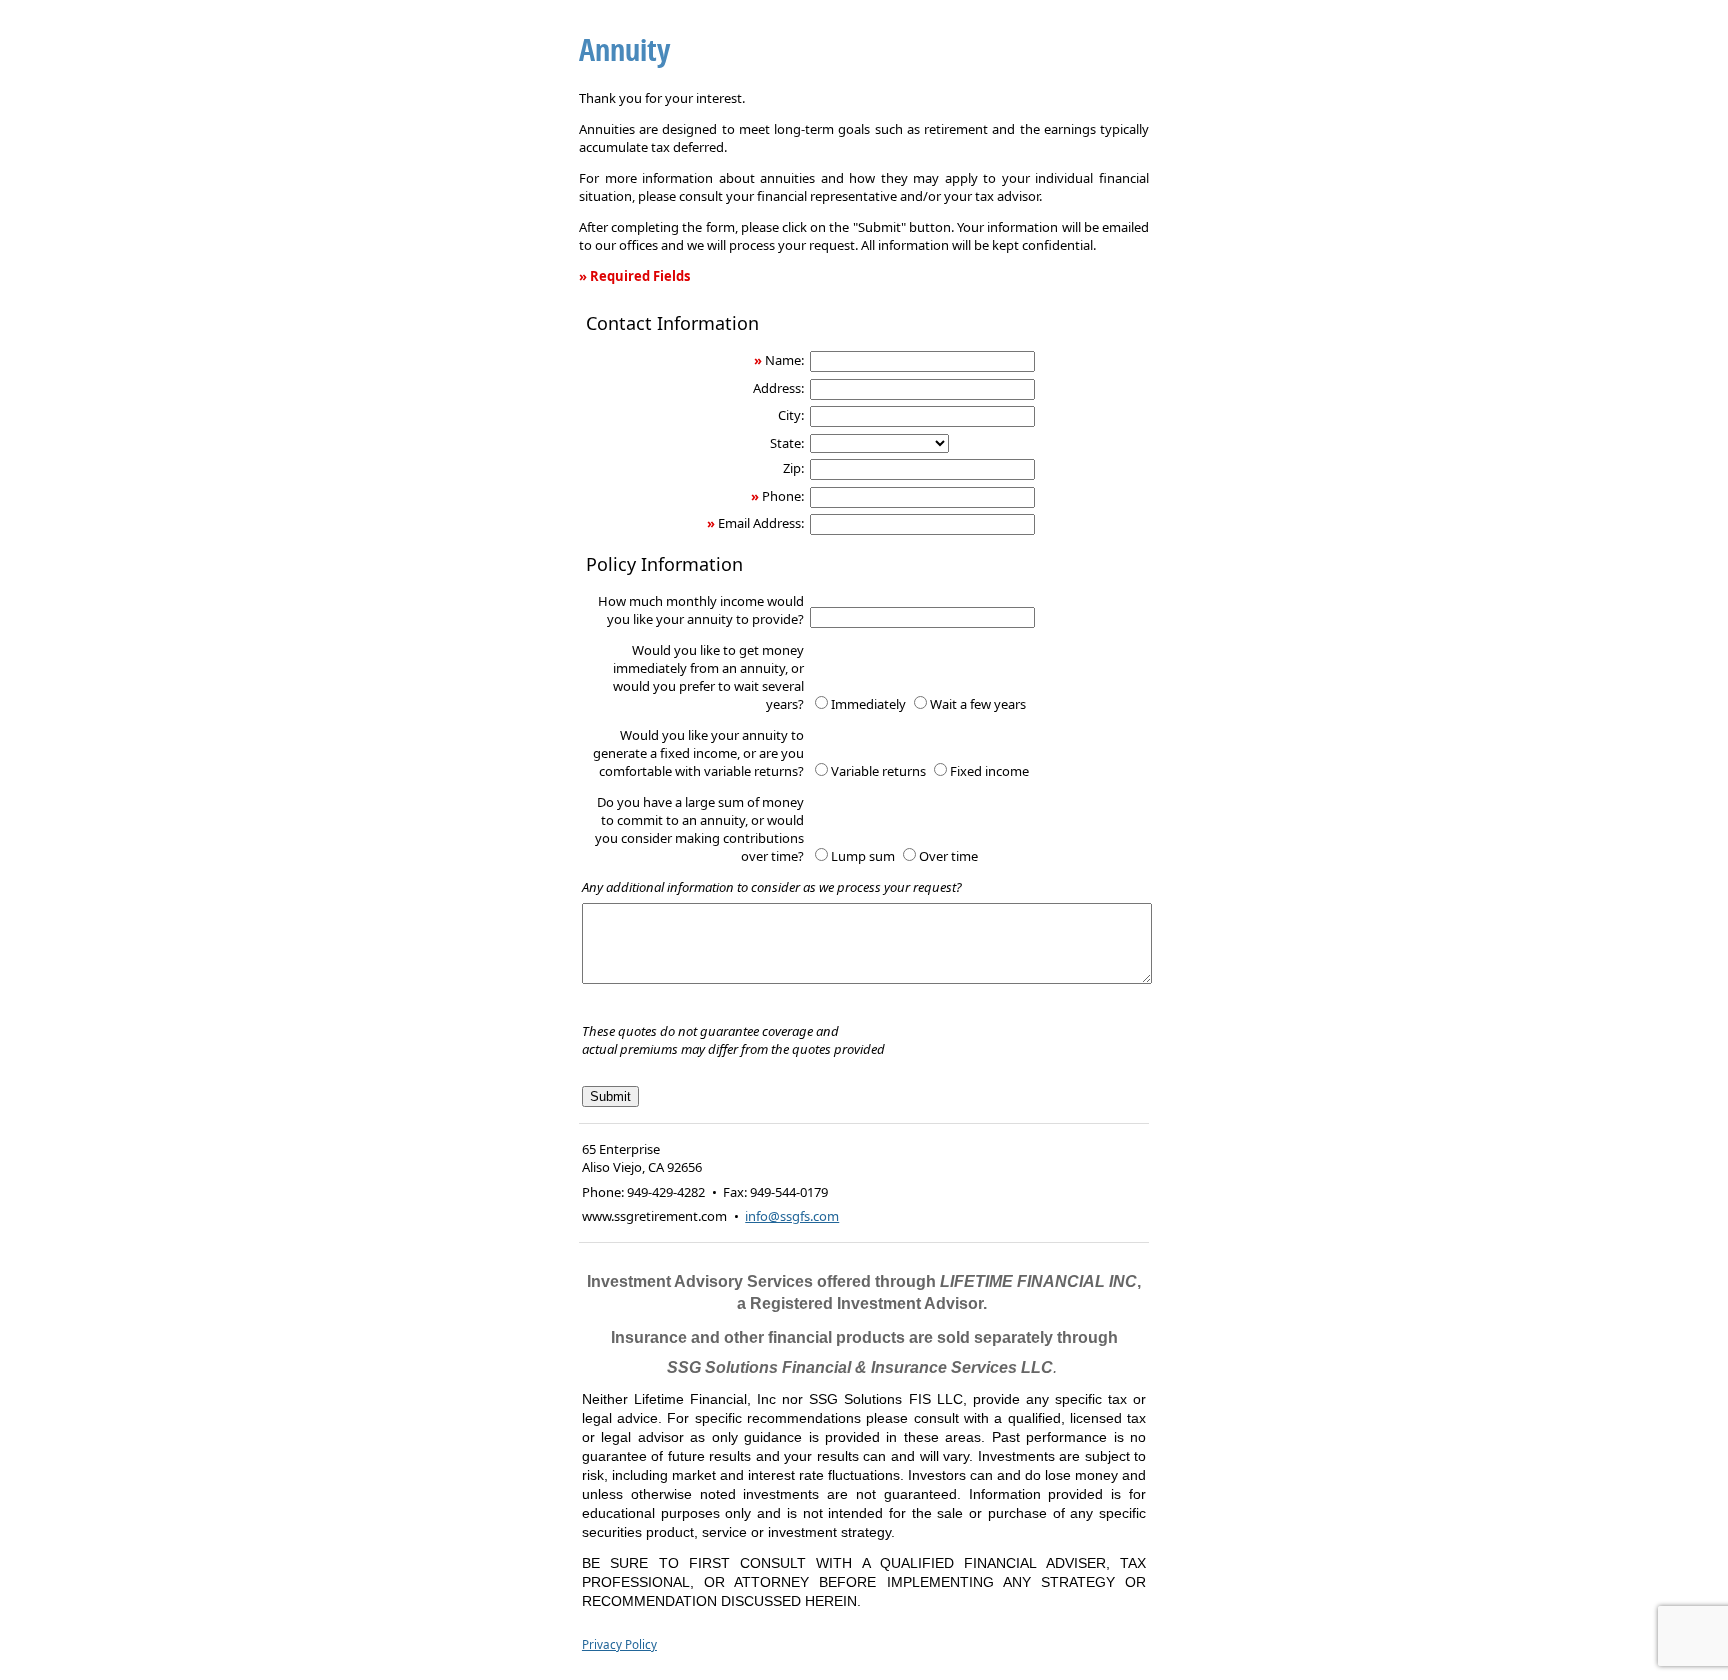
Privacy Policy (619, 1644)
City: (791, 415)
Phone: (783, 496)
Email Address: (761, 523)
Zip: (793, 468)
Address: (778, 388)
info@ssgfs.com (792, 1216)
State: (787, 443)
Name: (784, 360)
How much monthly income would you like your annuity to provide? (701, 610)
